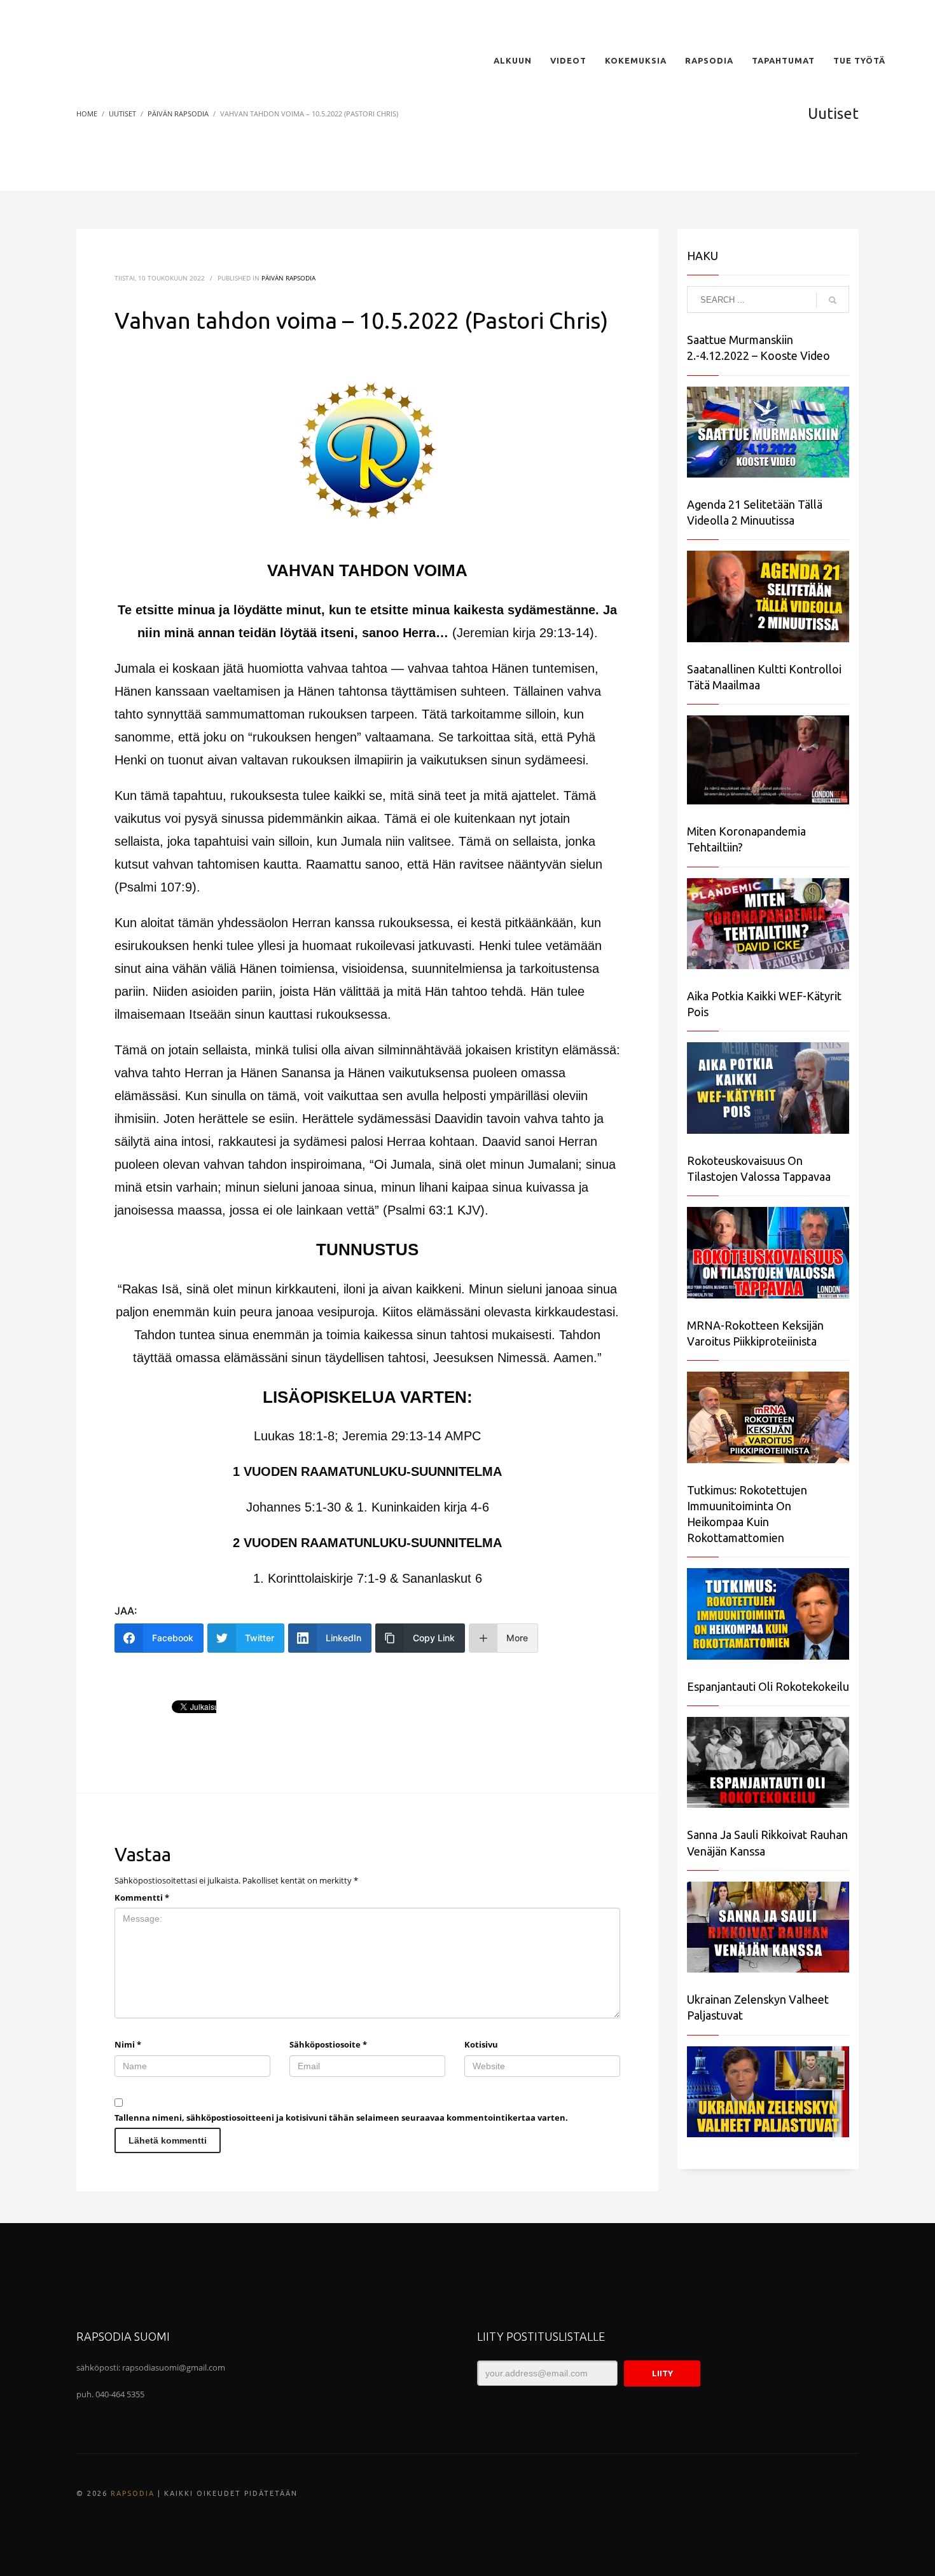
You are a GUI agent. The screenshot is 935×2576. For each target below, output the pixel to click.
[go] (833, 300)
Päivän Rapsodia (288, 278)
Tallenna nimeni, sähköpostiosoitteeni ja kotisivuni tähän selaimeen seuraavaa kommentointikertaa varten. (341, 2118)
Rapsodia (133, 2493)
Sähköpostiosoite (328, 2044)
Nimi (128, 2044)
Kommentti (142, 1898)
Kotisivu (481, 2044)
